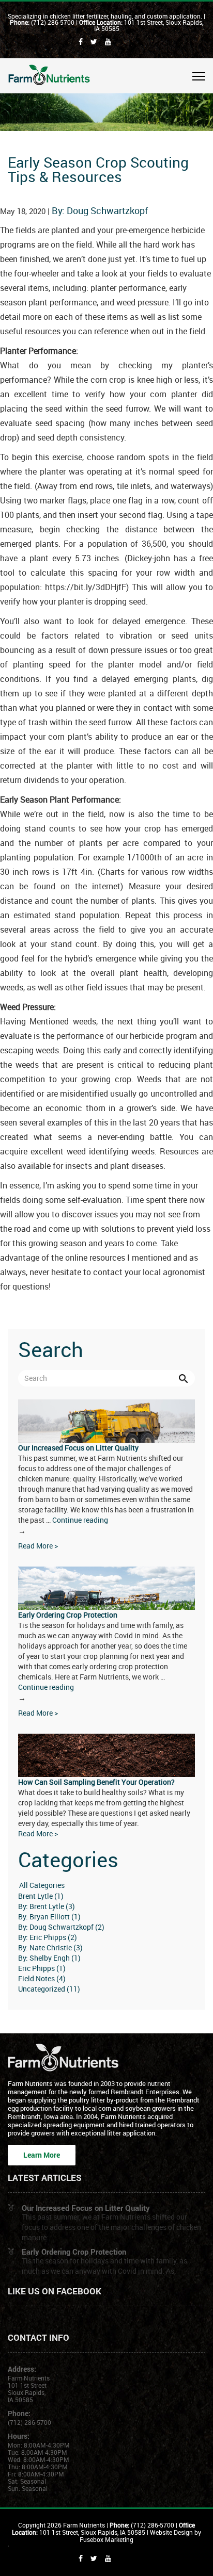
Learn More (42, 2155)
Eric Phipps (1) (42, 1968)
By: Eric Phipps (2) (48, 1937)
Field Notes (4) (42, 1978)
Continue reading (63, 1525)
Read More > (38, 1546)
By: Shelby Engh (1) (49, 1958)
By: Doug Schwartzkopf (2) (61, 1927)
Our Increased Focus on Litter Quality (78, 1448)
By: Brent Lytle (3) (47, 1906)
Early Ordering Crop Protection (68, 1615)
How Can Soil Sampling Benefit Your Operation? (96, 1782)
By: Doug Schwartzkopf (100, 210)
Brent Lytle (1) (41, 1896)
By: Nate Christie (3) (50, 1947)
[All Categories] (106, 1886)
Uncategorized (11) (49, 1989)
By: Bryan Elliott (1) (49, 1917)
